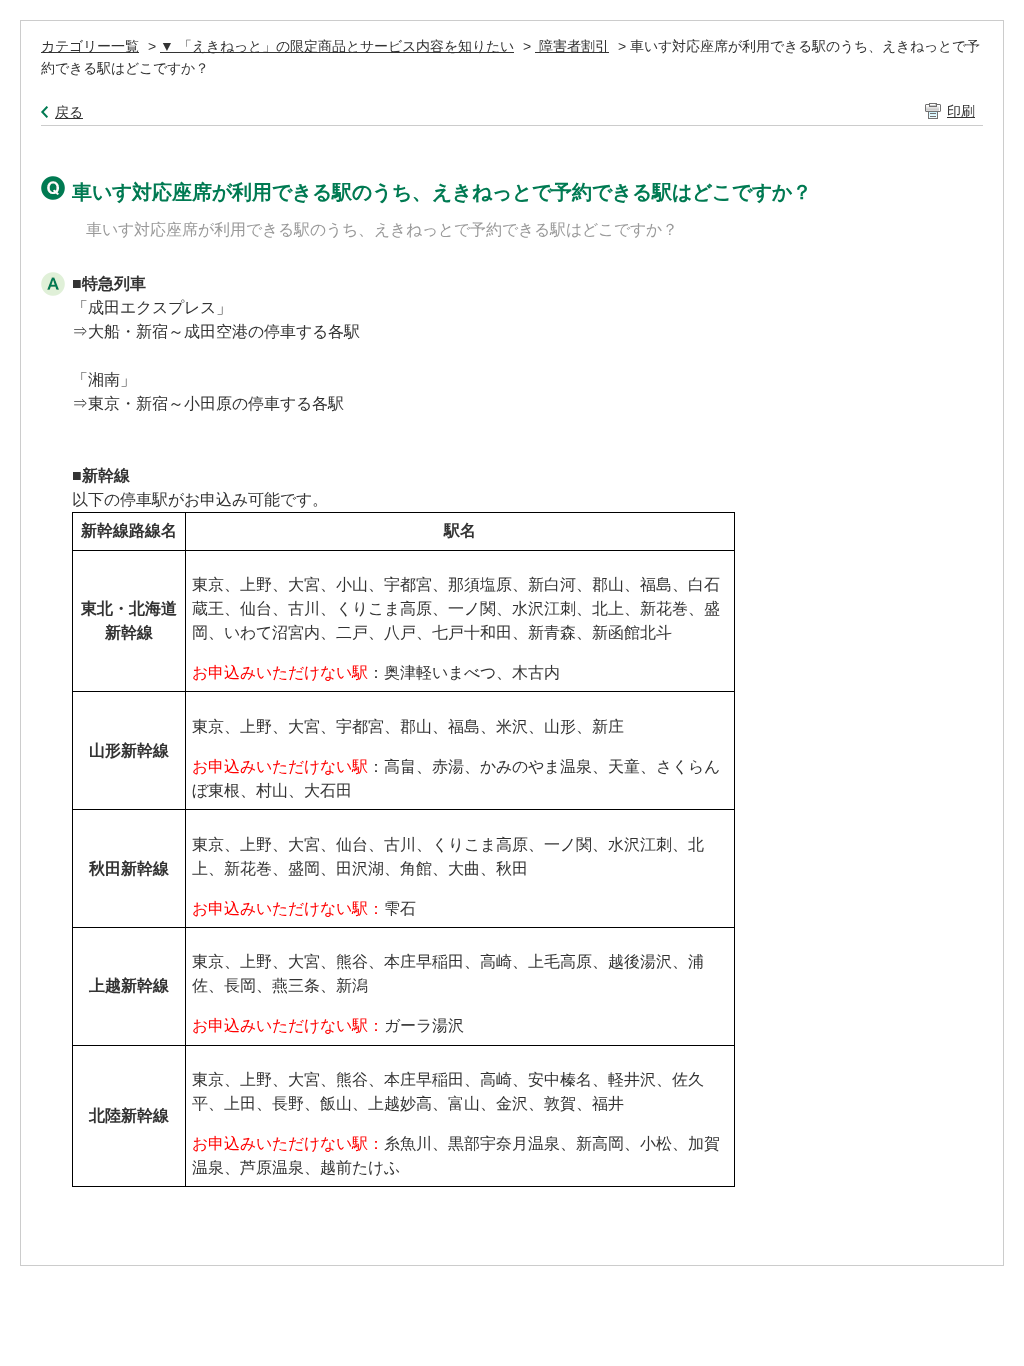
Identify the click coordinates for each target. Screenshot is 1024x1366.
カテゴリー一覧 (90, 46)
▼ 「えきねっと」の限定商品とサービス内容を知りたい (337, 46)
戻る (69, 112)
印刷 (961, 111)
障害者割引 (572, 46)
